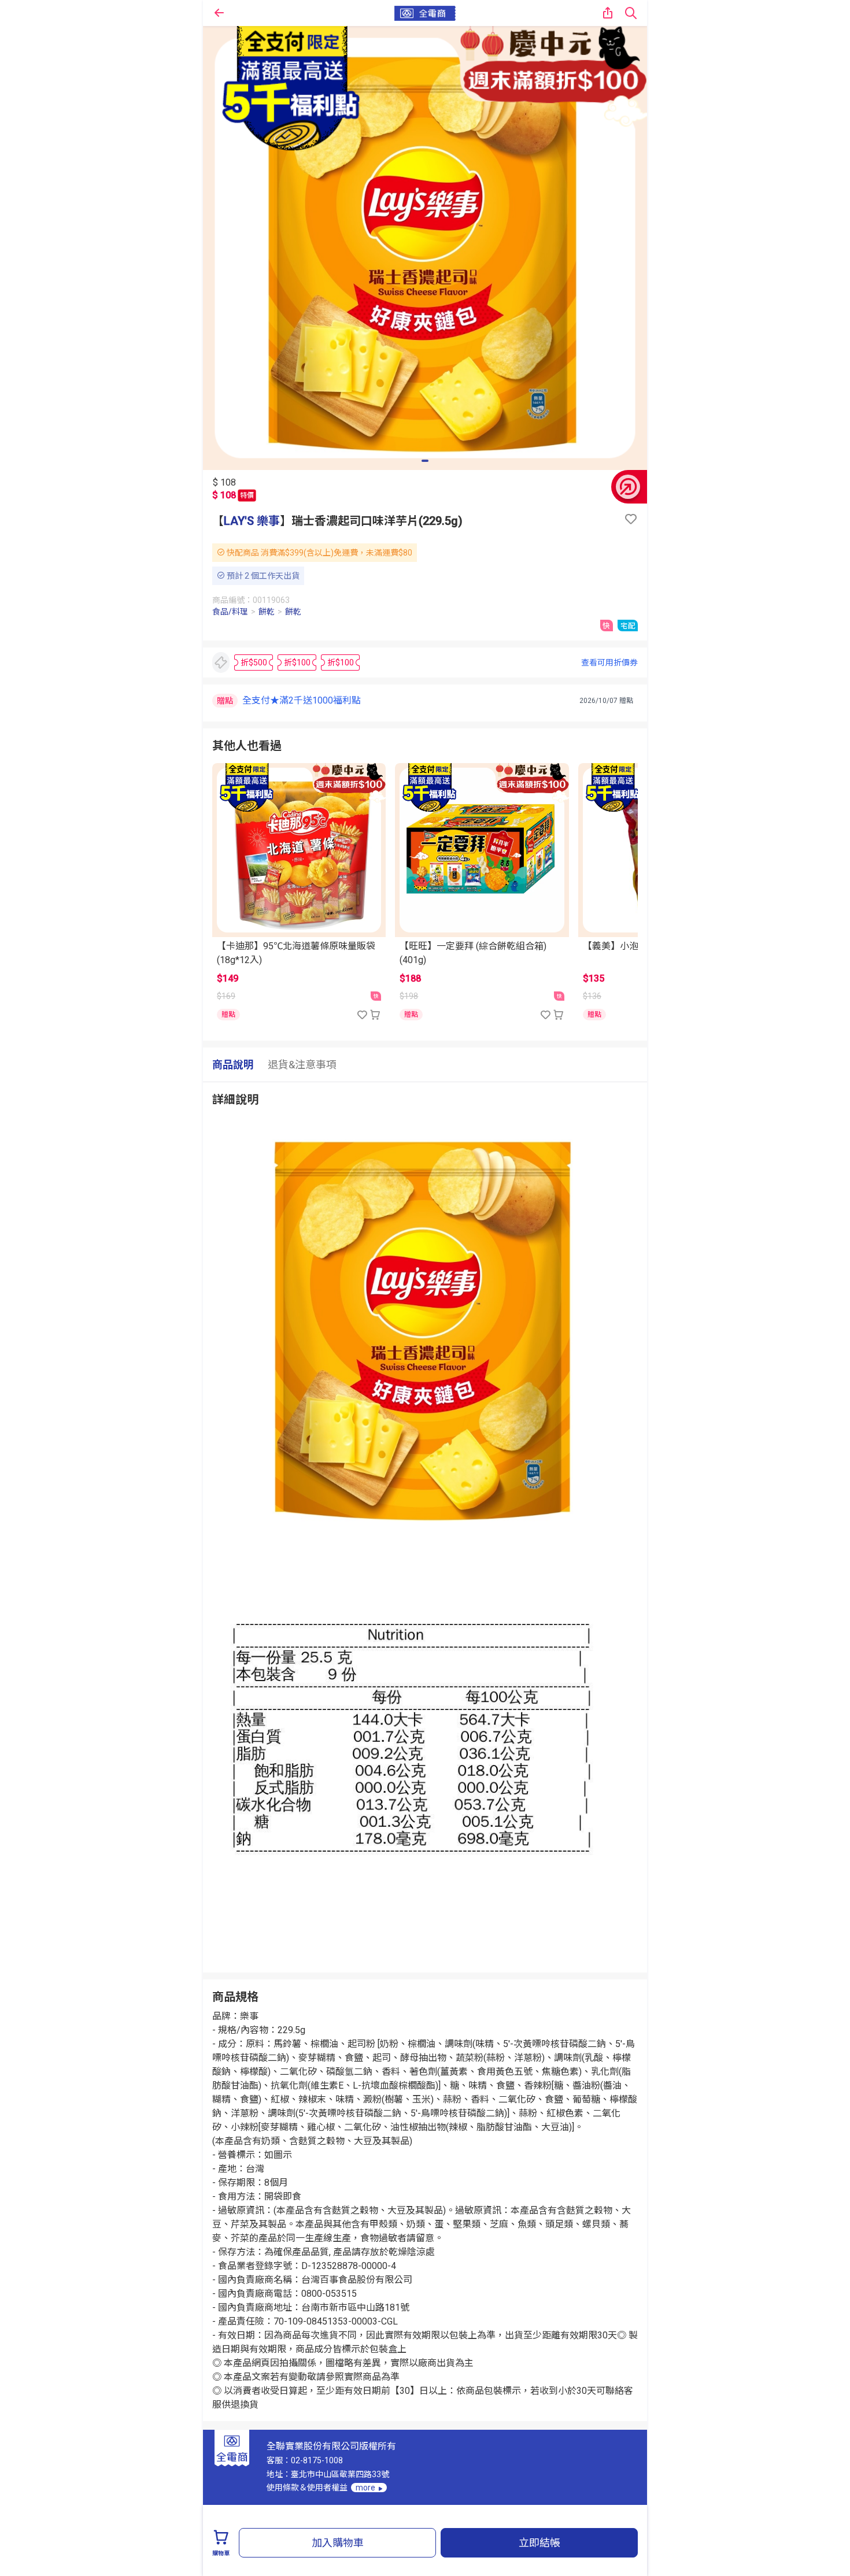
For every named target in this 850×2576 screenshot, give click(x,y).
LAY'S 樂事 (252, 521)
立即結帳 (539, 2543)
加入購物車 (338, 2543)
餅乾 (267, 612)
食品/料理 (230, 612)
